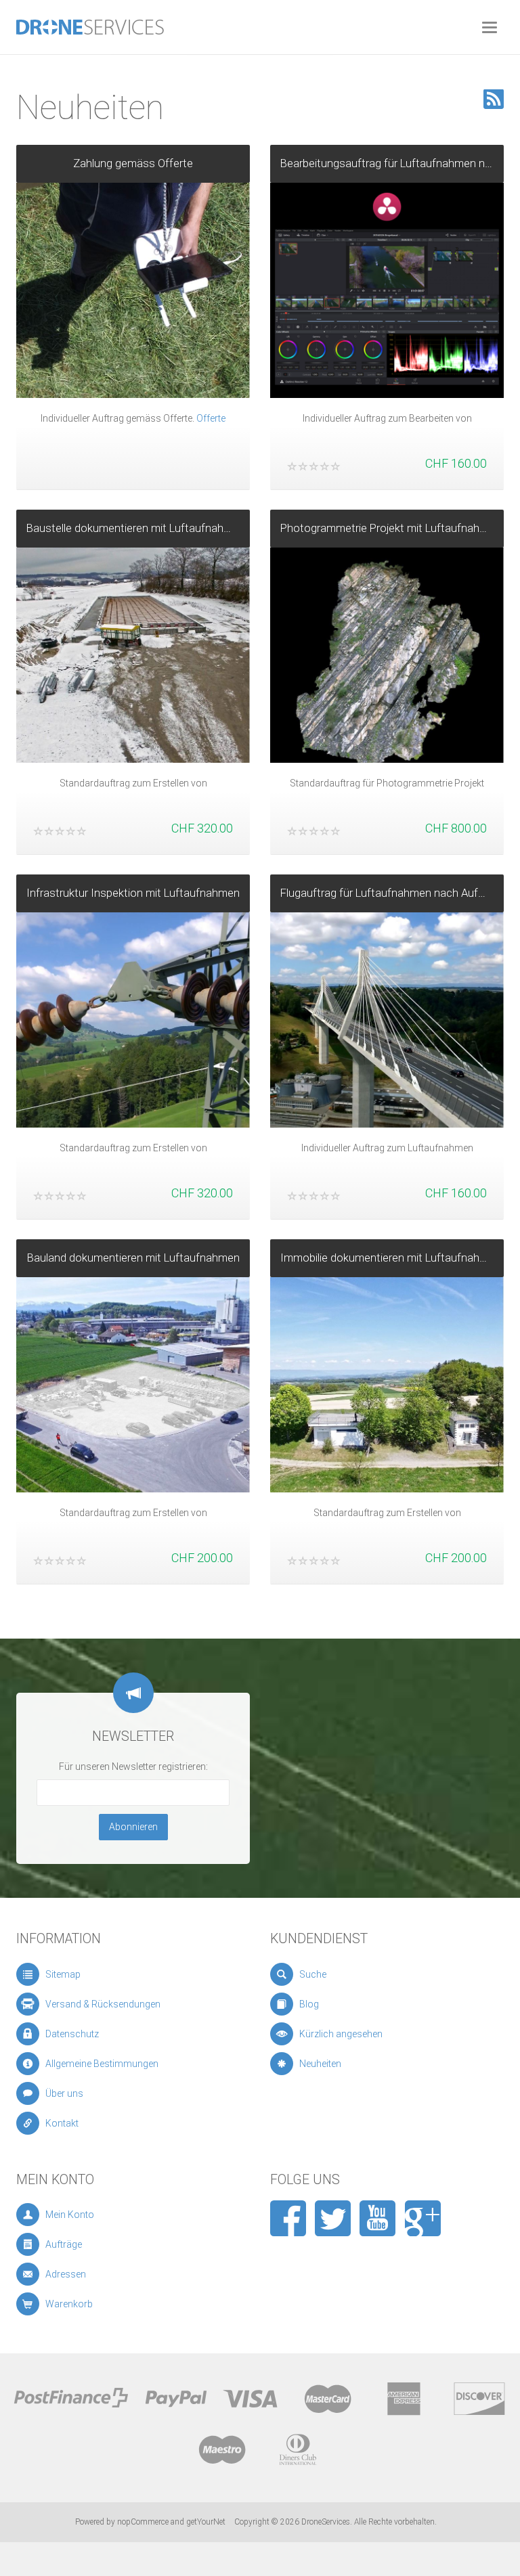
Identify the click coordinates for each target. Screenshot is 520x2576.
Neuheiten (320, 2064)
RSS (494, 99)
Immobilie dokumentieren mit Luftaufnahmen (391, 1258)
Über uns (64, 2093)
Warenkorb (69, 2304)
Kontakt (62, 2123)
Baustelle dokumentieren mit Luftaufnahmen (136, 528)
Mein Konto (70, 2215)
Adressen (66, 2274)
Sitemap (63, 1974)
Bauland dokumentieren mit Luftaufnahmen (133, 1258)
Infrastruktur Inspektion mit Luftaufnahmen (133, 893)
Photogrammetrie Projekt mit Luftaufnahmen (391, 528)
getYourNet (206, 2522)
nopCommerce (143, 2522)
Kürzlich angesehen (341, 2034)
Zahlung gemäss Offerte (133, 163)
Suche (313, 1974)
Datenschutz (72, 2034)
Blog (309, 2004)
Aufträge (64, 2244)
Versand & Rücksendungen (103, 2004)
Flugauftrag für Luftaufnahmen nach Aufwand (392, 893)
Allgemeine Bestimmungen (102, 2064)
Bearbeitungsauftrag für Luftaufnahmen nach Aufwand (392, 163)
